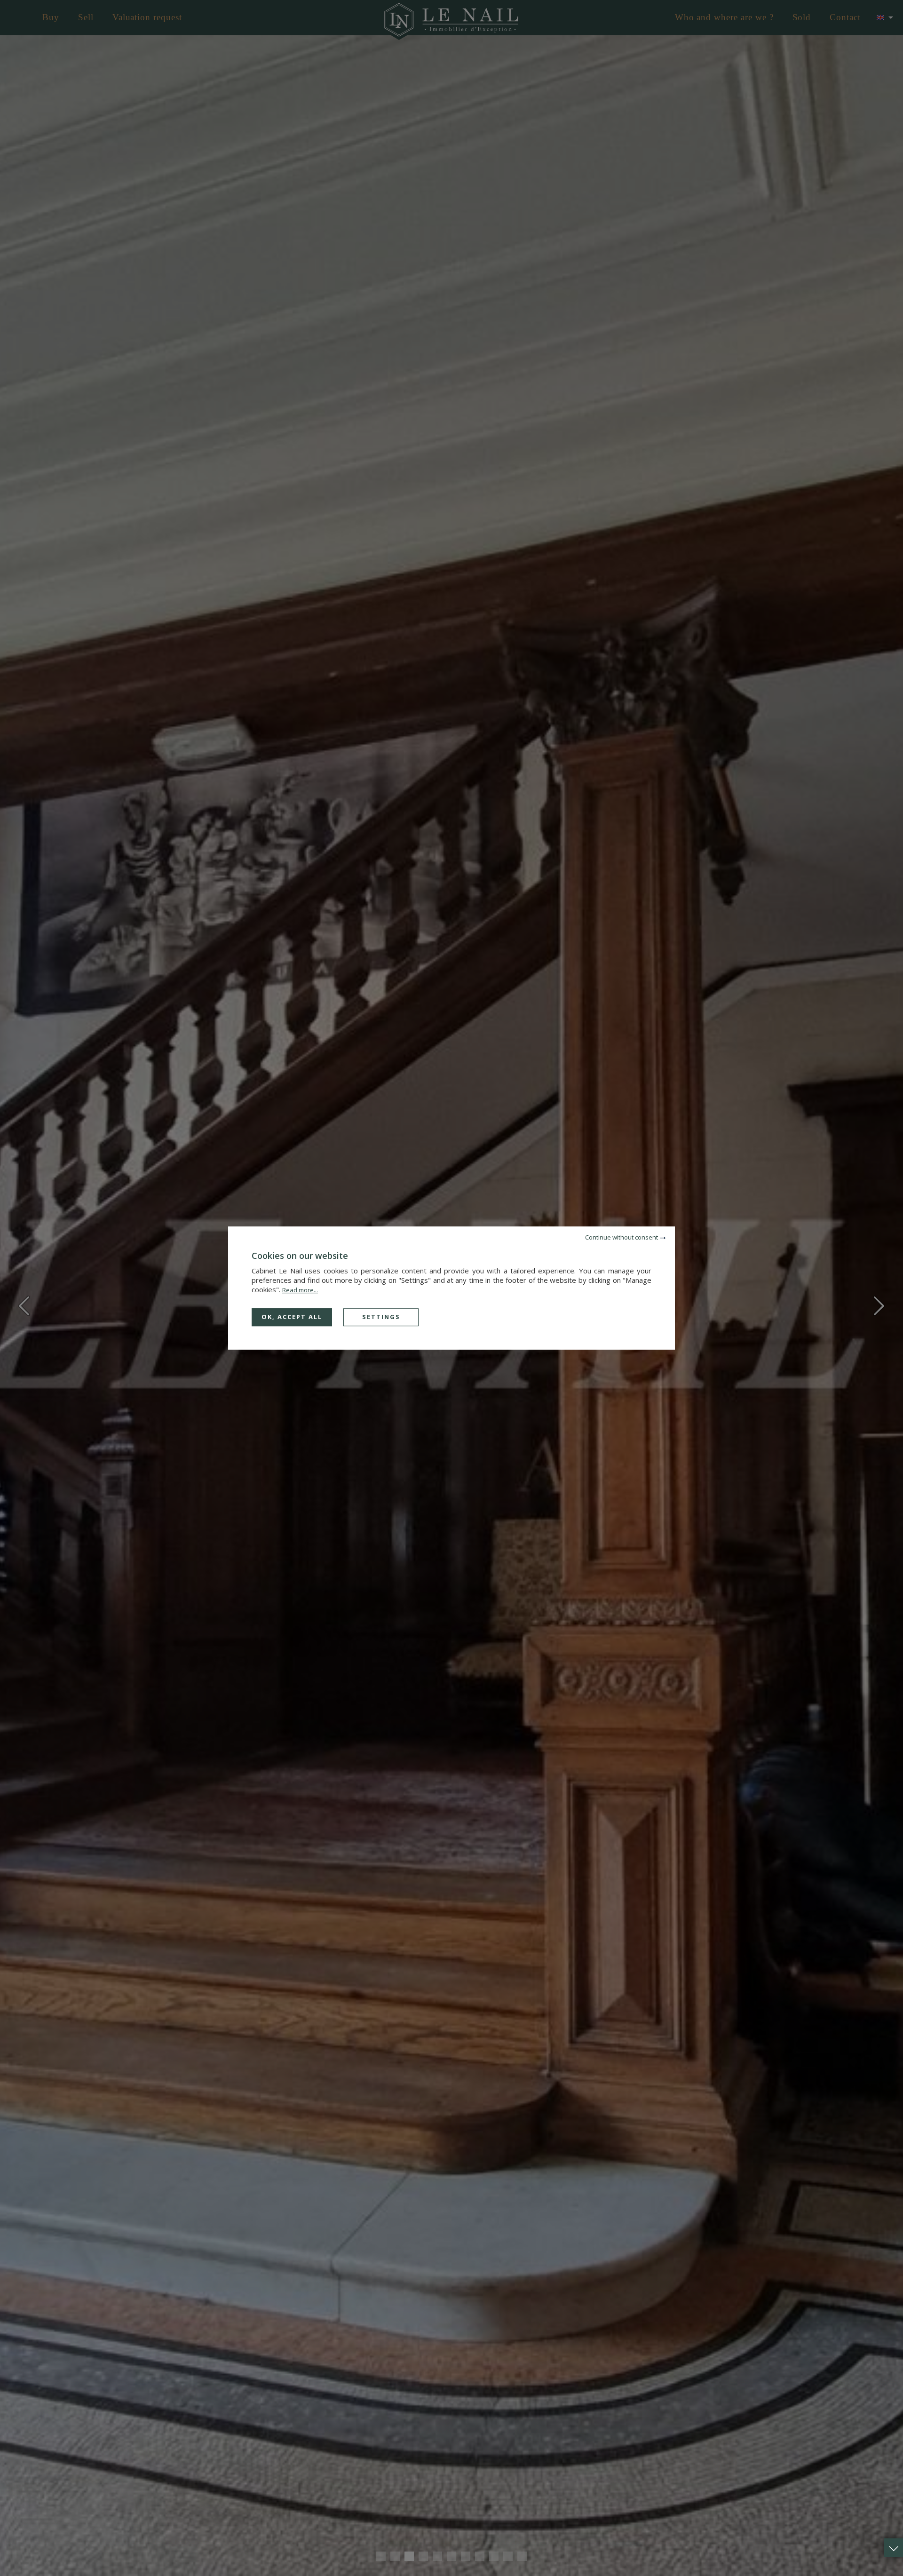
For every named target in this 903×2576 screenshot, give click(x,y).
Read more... (300, 1290)
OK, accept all (292, 1317)
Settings (381, 1317)
